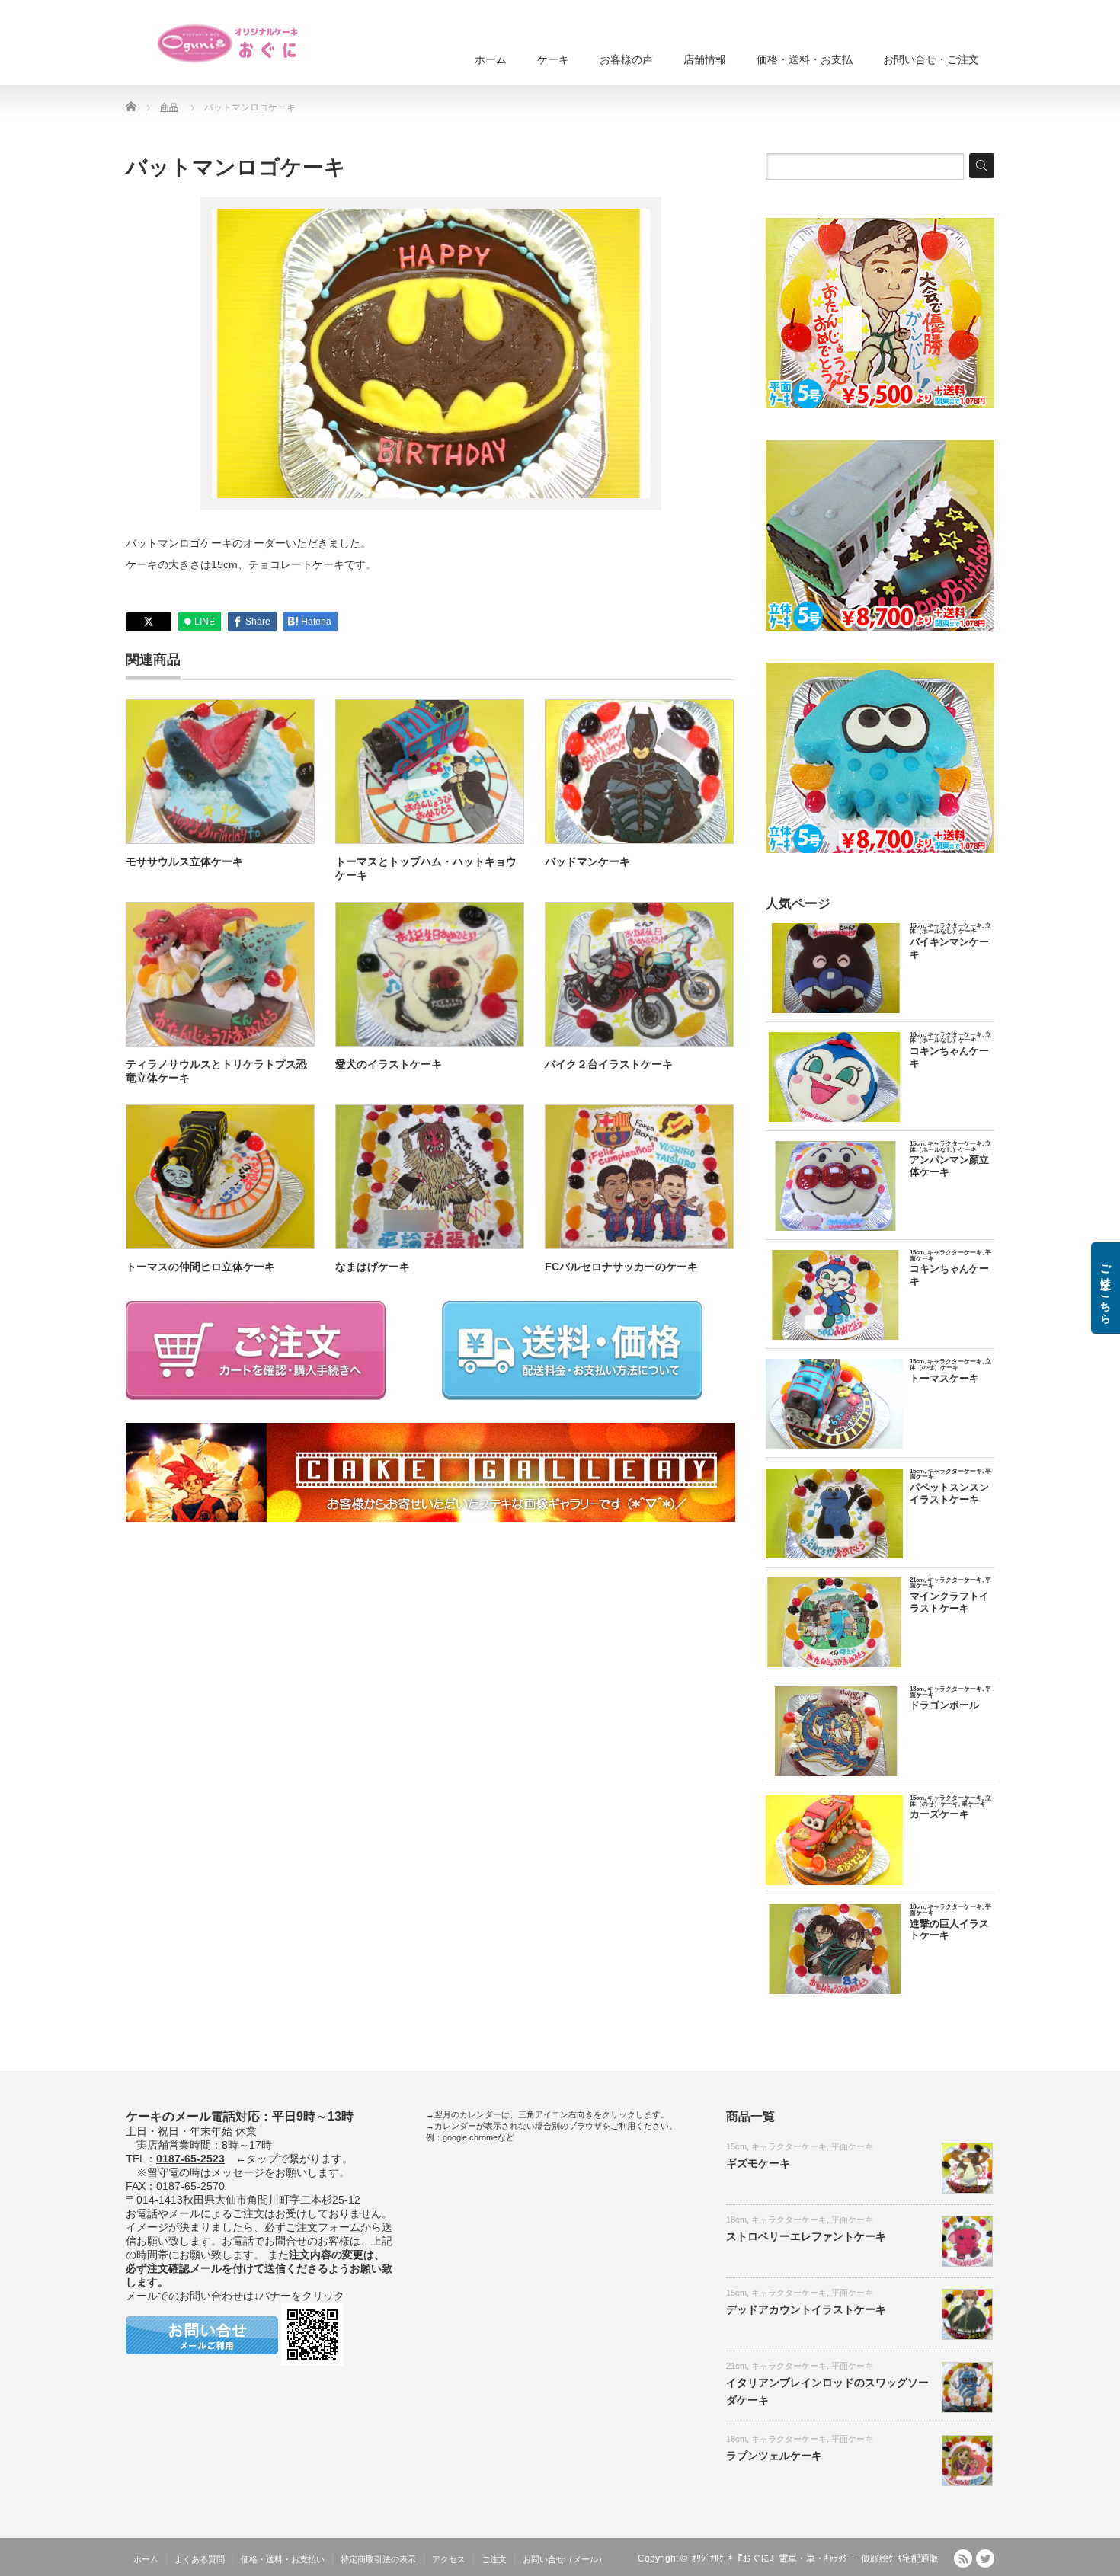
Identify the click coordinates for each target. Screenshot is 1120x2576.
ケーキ (553, 59)
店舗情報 (705, 59)
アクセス (449, 2559)
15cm (736, 2146)
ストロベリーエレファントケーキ (806, 2236)
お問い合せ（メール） (565, 2559)
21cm (736, 2366)
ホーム (491, 59)
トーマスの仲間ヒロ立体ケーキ (200, 1267)
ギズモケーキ (758, 2163)
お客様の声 (626, 59)
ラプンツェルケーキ (774, 2456)
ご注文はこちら (1106, 1288)
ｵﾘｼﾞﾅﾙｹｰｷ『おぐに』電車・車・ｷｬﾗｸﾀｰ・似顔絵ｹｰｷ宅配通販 (815, 2558)
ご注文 (494, 2559)
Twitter (985, 2558)
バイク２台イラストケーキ (609, 1064)
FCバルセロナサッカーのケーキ (621, 1267)
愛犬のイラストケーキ (389, 1064)
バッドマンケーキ (587, 861)
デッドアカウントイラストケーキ (806, 2309)
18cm (736, 2220)
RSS (963, 2558)
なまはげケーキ (373, 1267)
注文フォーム (328, 2227)
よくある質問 (200, 2559)
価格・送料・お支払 (805, 59)
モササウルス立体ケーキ (184, 861)
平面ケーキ (852, 2146)
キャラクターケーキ (789, 2146)
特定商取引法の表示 (378, 2559)
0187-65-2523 (190, 2159)
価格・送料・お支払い (283, 2559)
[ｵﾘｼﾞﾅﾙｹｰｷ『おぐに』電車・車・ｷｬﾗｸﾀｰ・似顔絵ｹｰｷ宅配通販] (229, 43)
